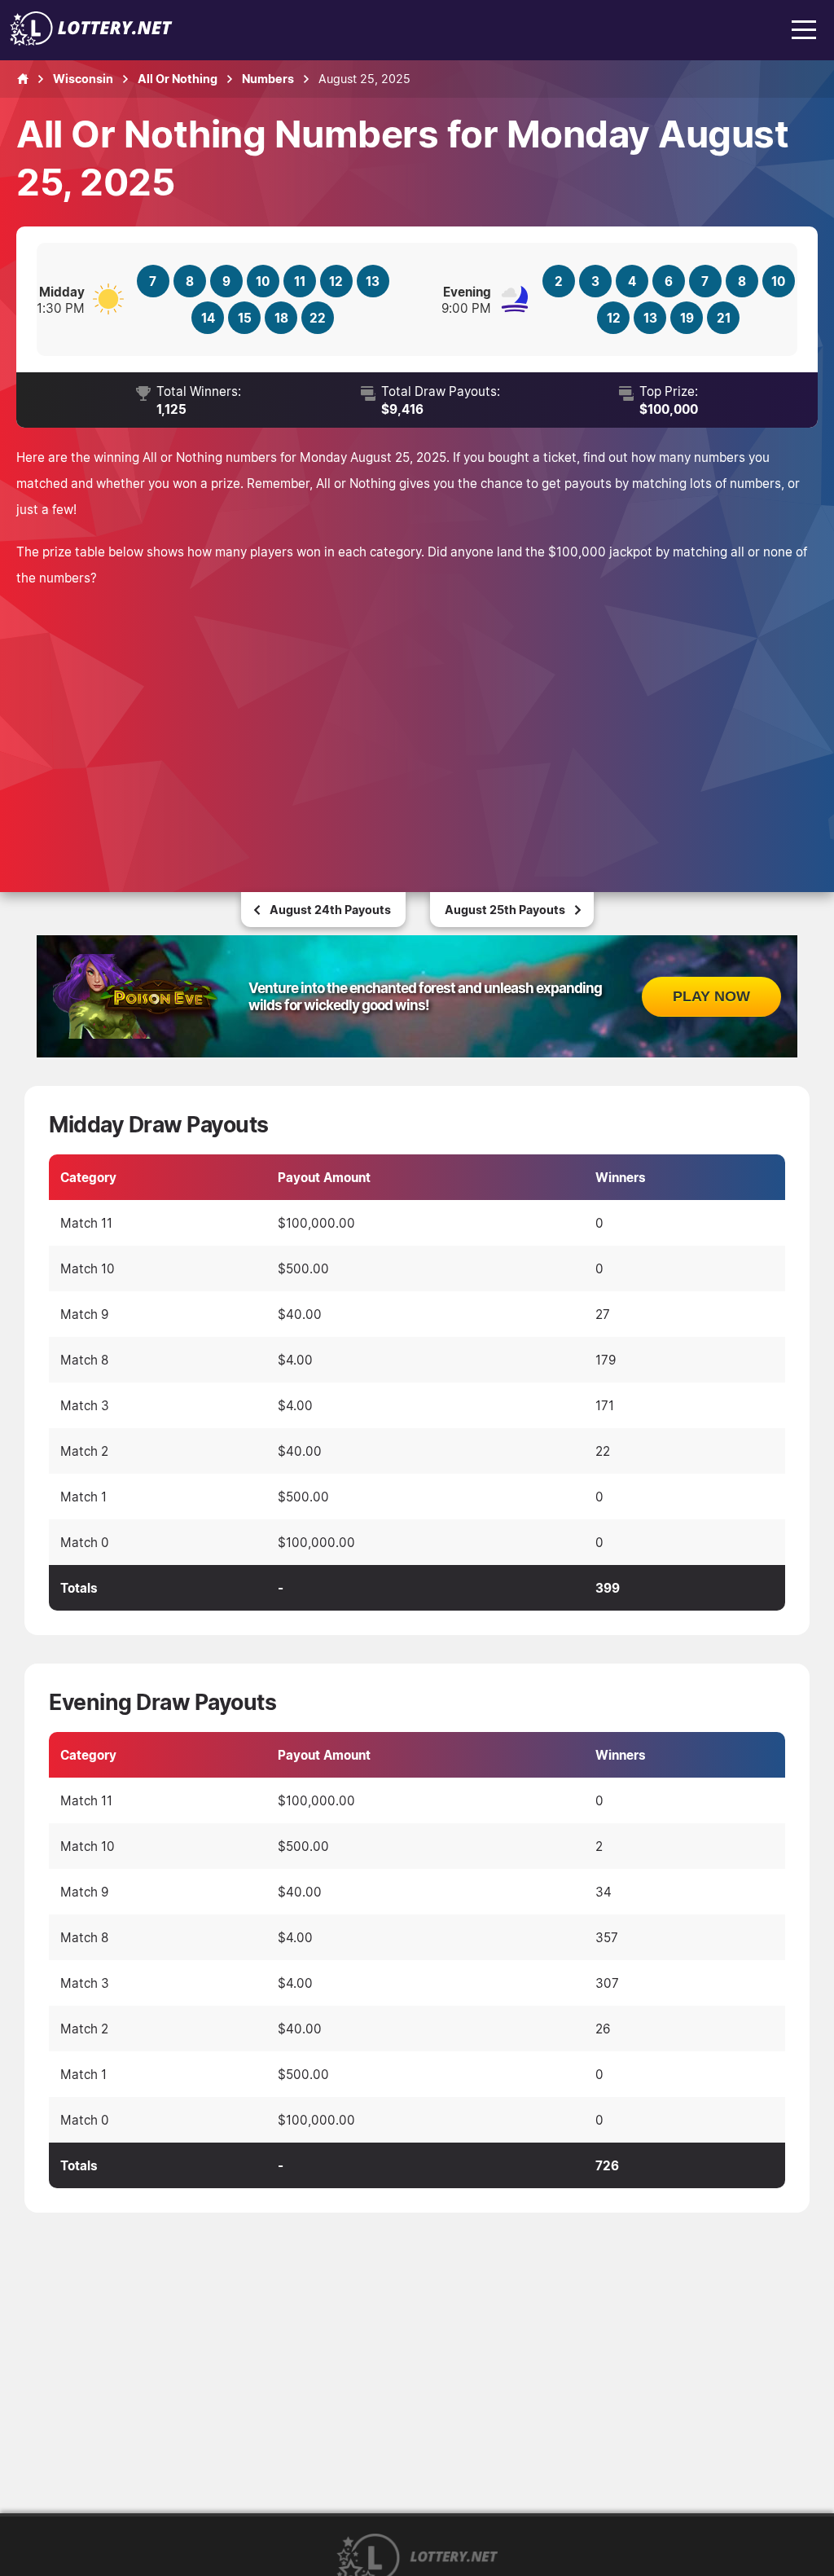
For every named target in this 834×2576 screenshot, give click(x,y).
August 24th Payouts (330, 910)
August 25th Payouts (505, 910)
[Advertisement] (417, 721)
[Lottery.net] (91, 41)
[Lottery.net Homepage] (23, 79)
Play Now (711, 996)
